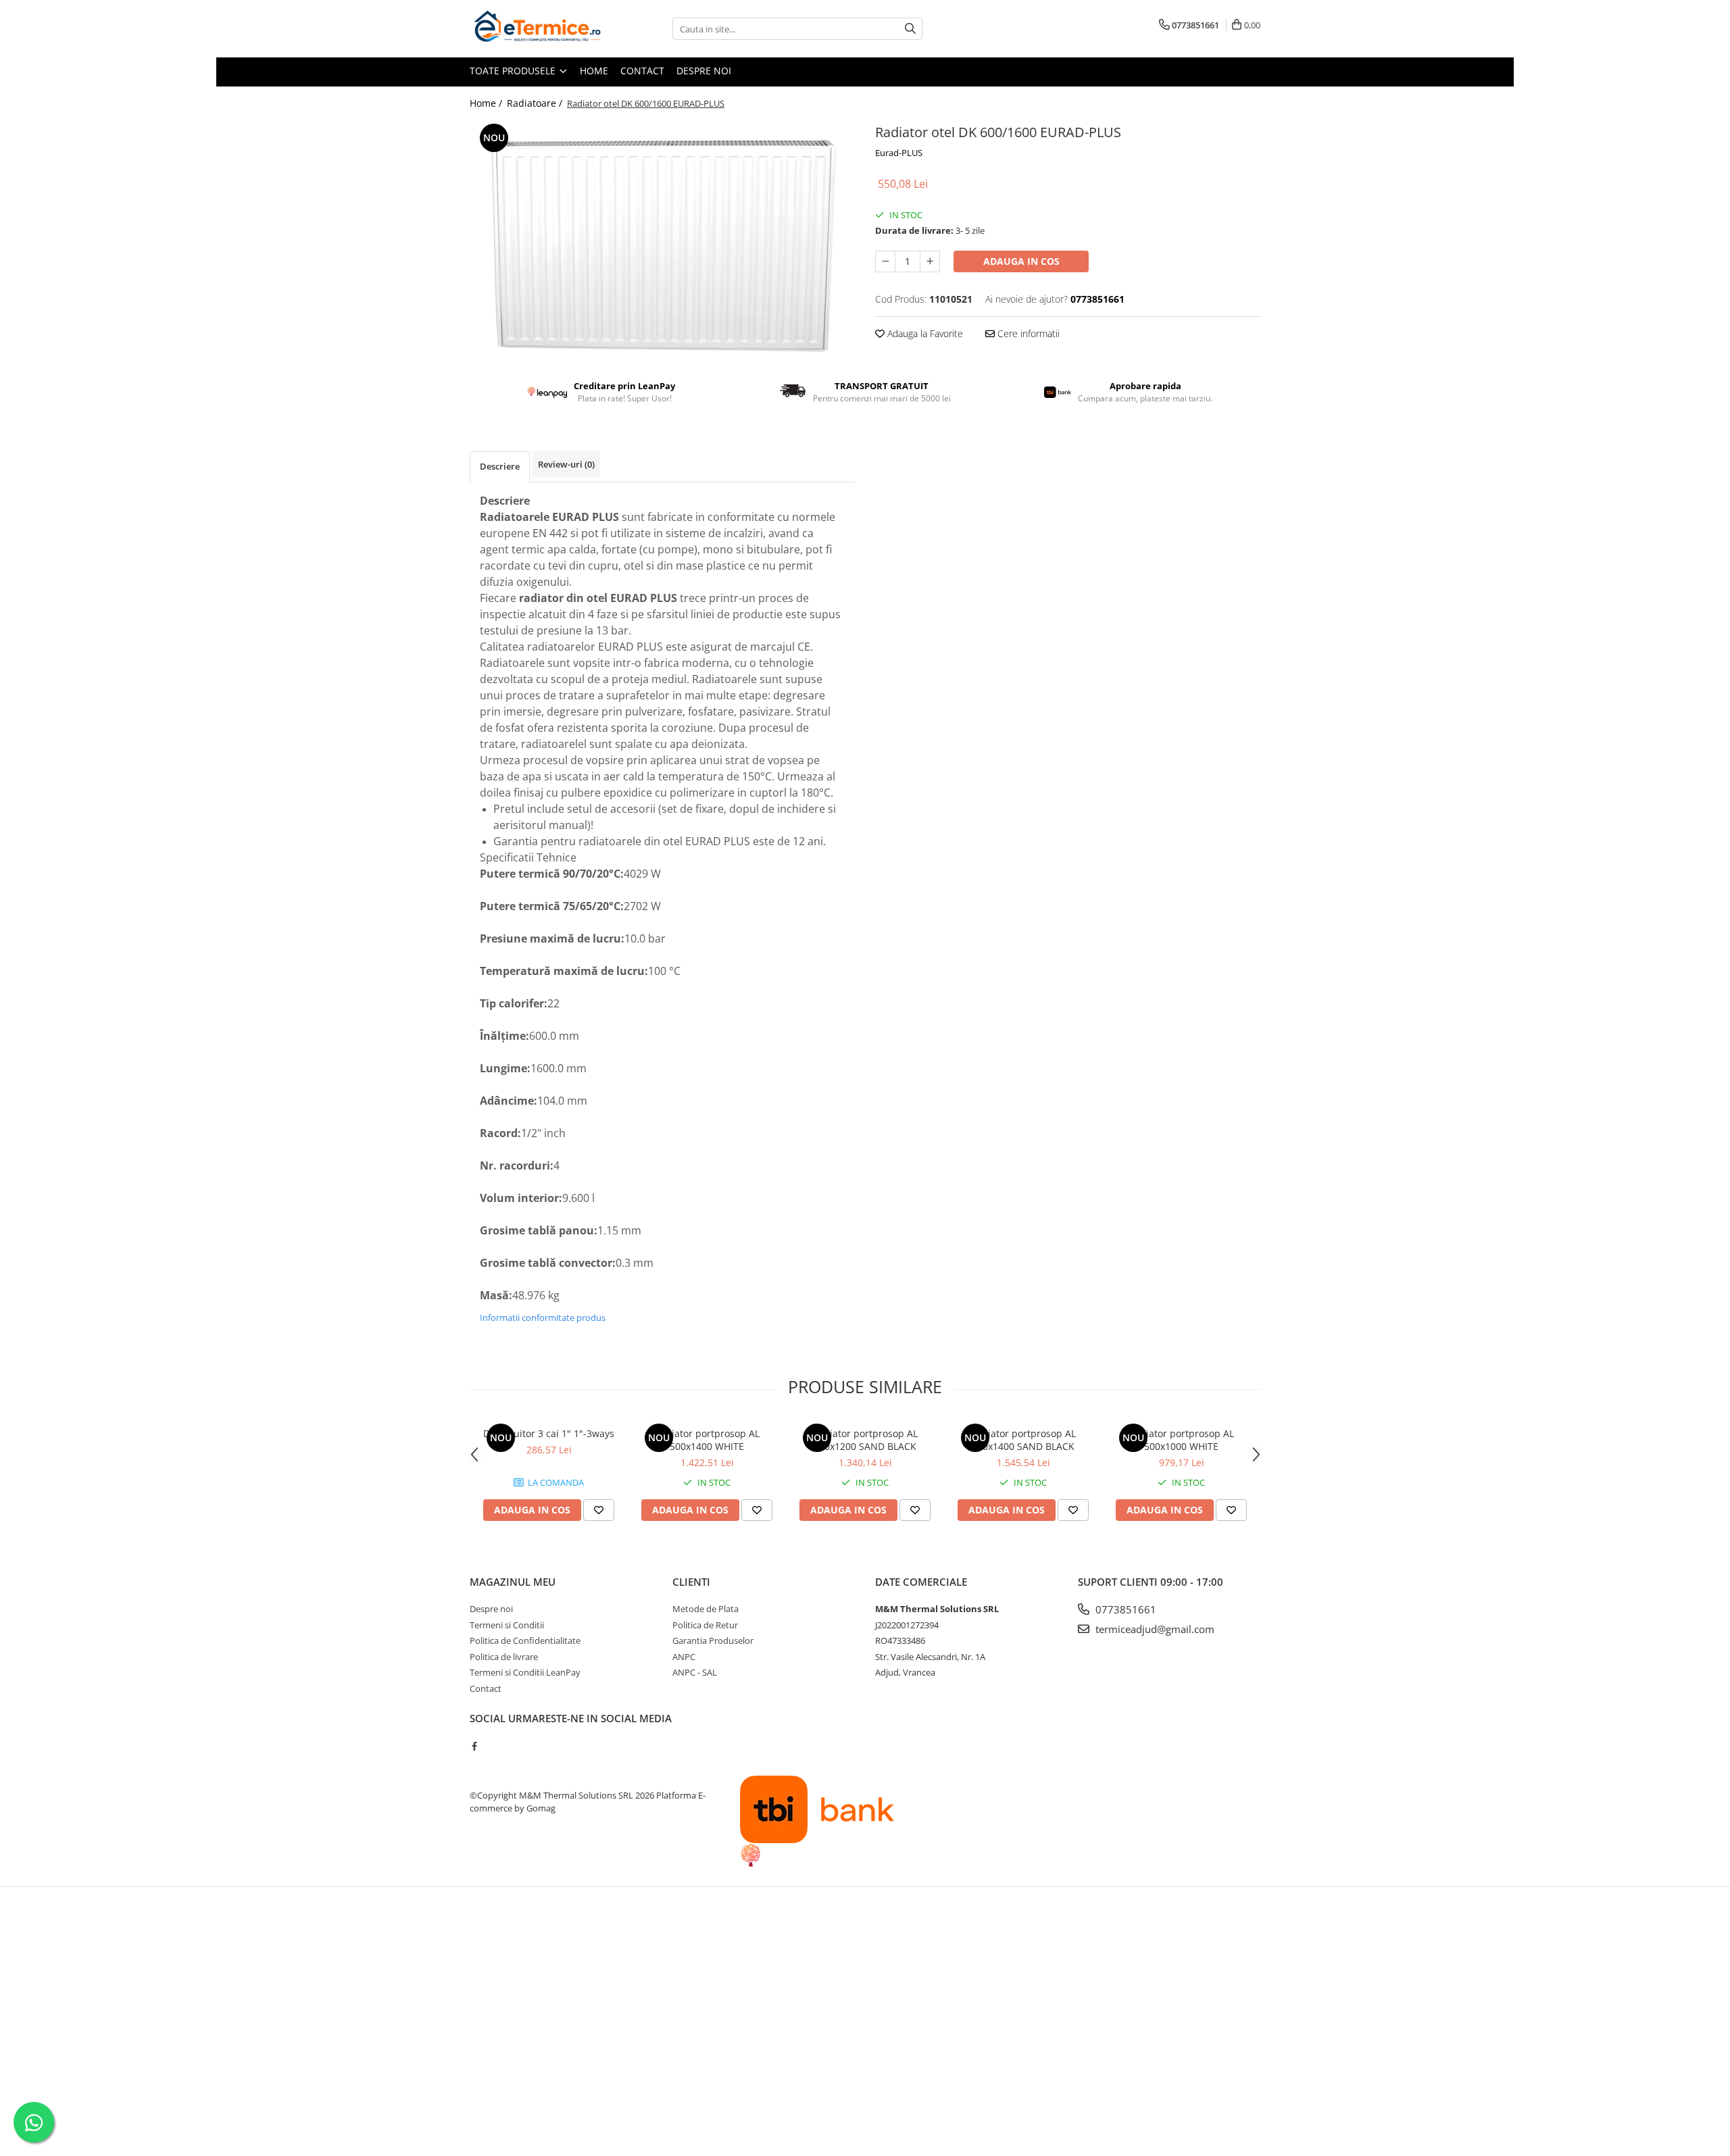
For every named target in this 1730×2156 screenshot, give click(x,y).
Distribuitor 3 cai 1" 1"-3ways (549, 1433)
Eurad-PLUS (899, 153)
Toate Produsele (514, 71)
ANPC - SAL (695, 1672)
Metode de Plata (706, 1609)
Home (594, 71)
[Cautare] (910, 29)
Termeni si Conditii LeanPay (525, 1672)
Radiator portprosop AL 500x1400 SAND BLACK (1023, 1440)
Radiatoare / (536, 103)
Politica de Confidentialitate (525, 1640)
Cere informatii (1027, 333)
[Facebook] (474, 1746)
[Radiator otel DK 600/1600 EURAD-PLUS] (662, 240)
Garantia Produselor (713, 1640)
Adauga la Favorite (924, 333)
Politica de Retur (705, 1625)
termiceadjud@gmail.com (1154, 1629)
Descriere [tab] (500, 466)
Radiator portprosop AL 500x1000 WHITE (1181, 1440)
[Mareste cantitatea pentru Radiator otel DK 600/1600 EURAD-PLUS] (930, 261)
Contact (642, 71)
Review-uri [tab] (566, 464)
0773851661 (1124, 1609)
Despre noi (704, 71)
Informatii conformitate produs (543, 1318)
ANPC (684, 1657)
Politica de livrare (504, 1657)
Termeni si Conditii (507, 1625)
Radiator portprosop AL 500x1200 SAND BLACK (865, 1440)
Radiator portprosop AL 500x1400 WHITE (707, 1440)
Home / (487, 103)
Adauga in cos (1021, 261)
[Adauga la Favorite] (599, 1510)
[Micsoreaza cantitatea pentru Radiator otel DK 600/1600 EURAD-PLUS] (885, 261)
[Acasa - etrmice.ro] (537, 29)
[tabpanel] (662, 240)
